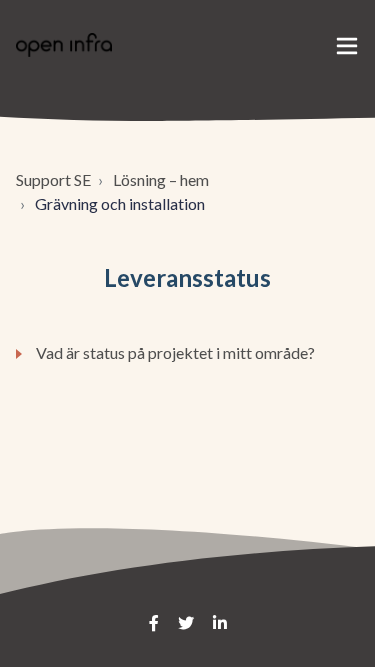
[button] (347, 45)
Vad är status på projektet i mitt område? (175, 352)
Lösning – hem (161, 179)
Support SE (53, 179)
